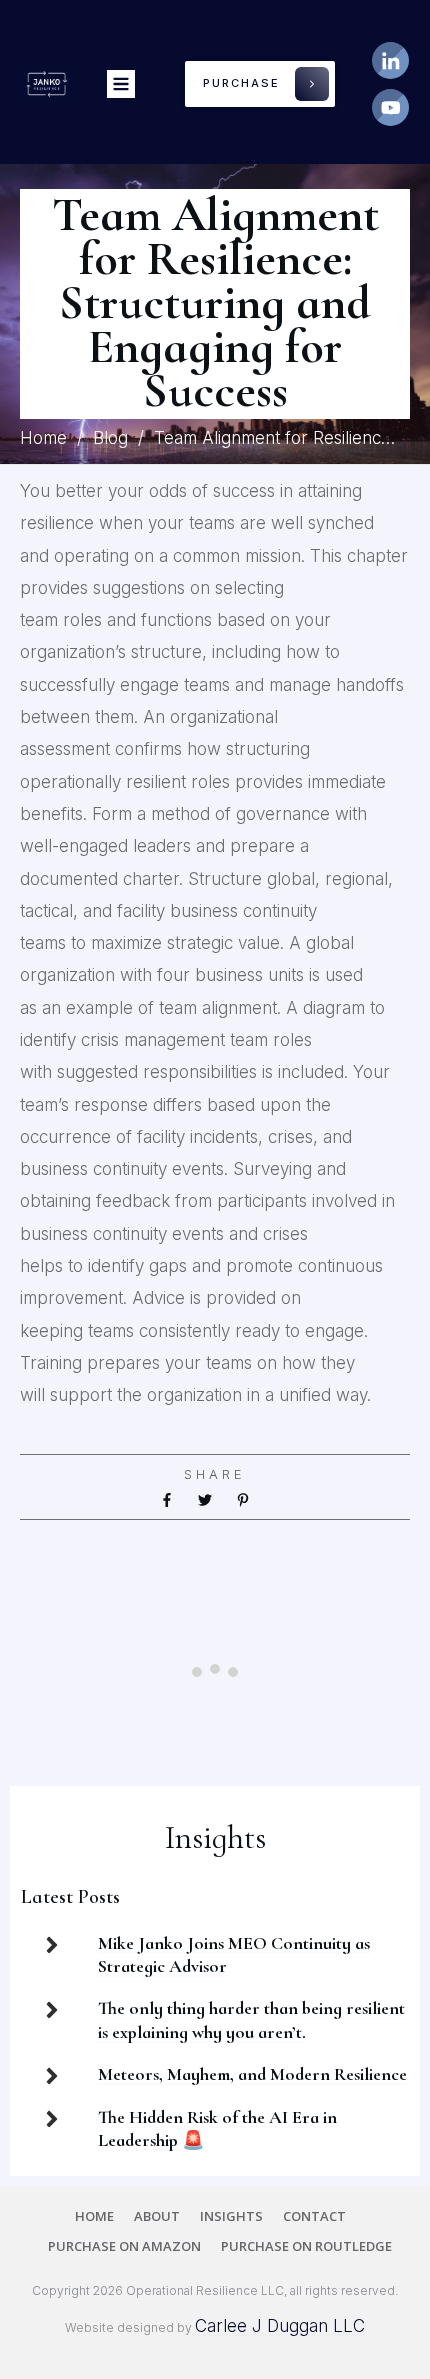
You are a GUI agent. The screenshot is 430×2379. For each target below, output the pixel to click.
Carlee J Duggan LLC (280, 2326)
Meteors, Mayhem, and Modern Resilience (252, 2074)
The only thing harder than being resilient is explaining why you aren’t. (251, 2019)
